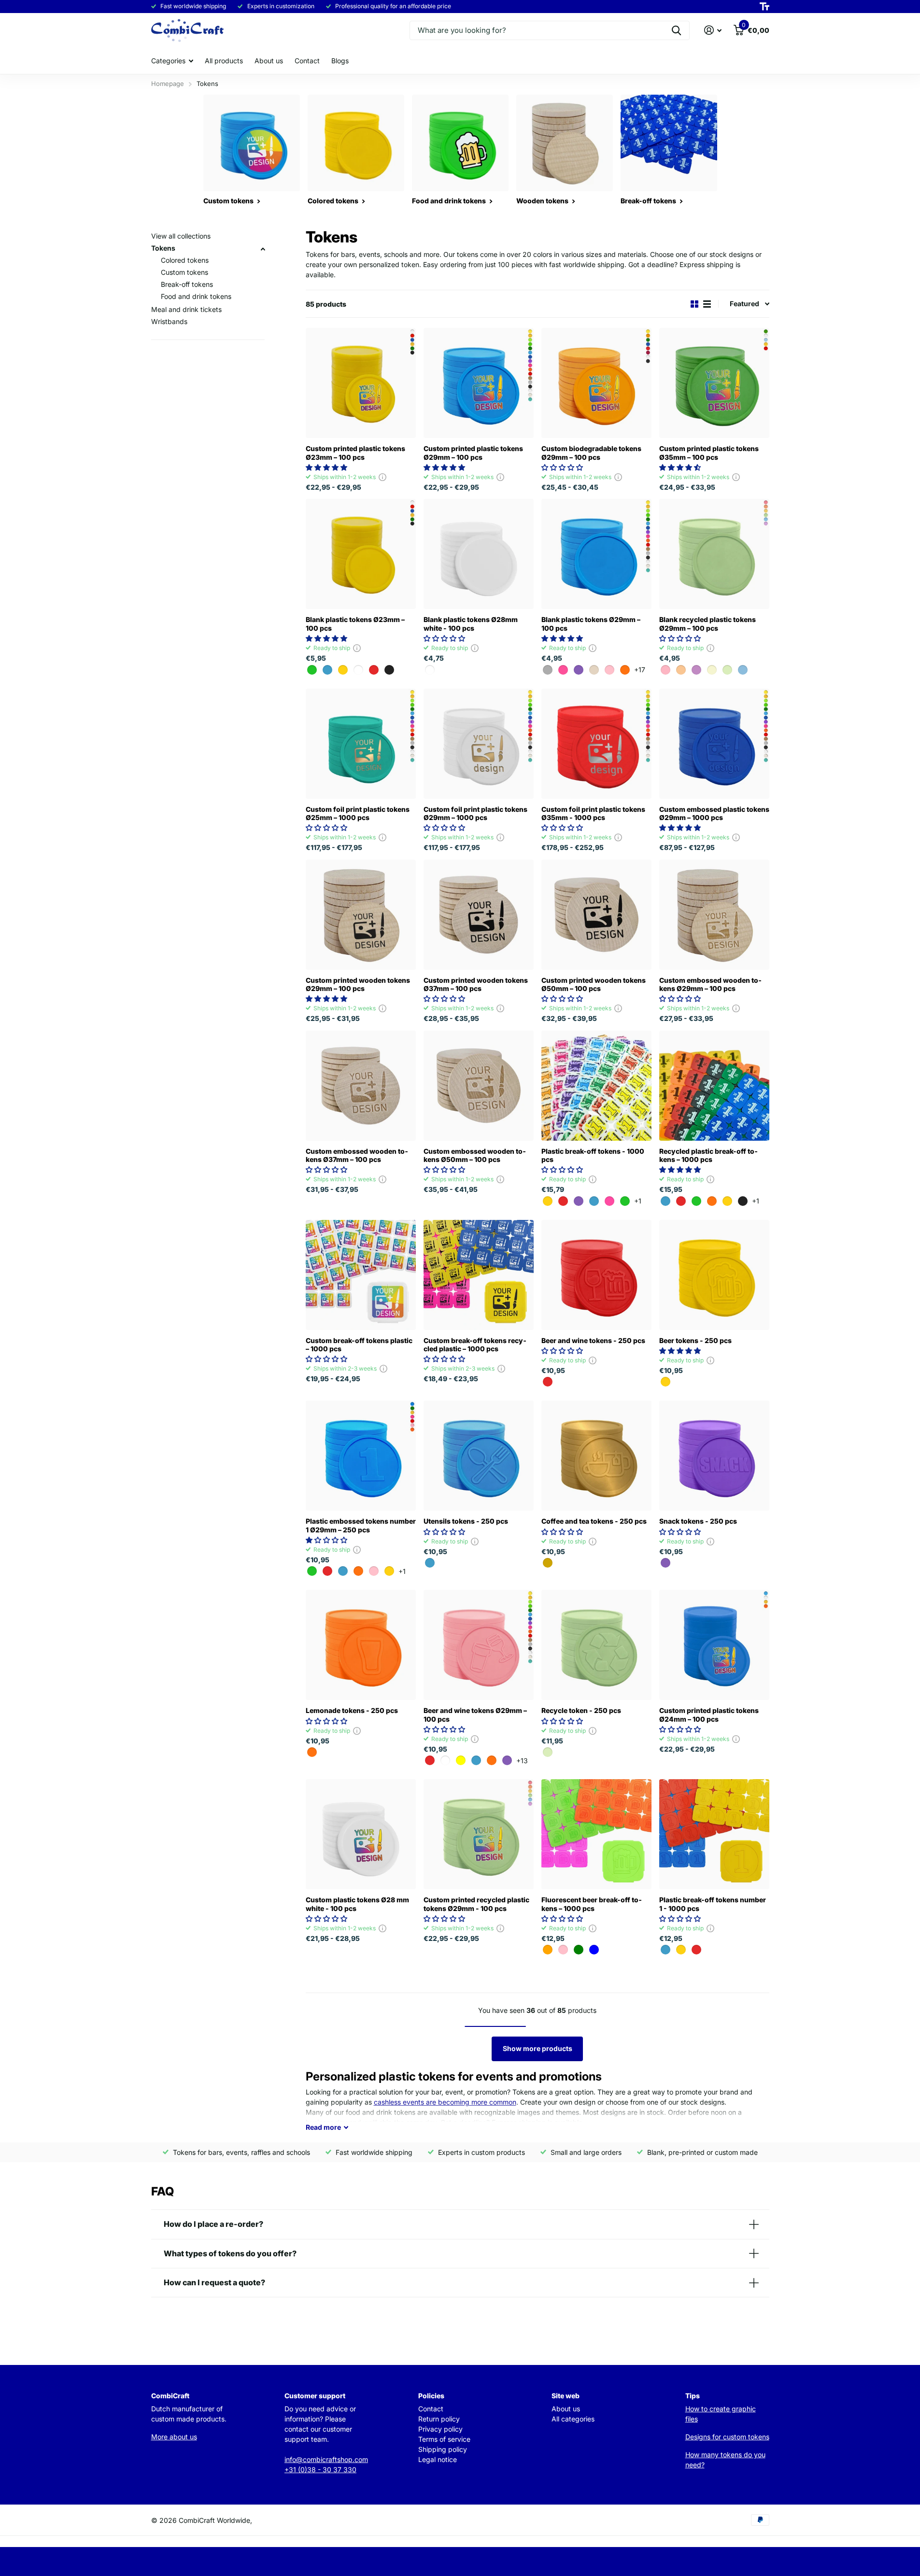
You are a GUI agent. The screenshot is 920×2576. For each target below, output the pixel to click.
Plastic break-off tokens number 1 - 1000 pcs (713, 1904)
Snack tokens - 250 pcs (698, 1521)
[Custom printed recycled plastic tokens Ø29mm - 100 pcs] (479, 1834)
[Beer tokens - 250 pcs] (714, 1275)
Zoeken (676, 30)
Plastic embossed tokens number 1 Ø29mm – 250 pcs (361, 1525)
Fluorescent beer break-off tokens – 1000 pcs (592, 1904)
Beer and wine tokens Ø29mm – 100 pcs (475, 1714)
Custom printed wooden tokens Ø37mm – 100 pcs (476, 984)
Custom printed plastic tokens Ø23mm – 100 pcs (355, 453)
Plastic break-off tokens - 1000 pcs (593, 1155)
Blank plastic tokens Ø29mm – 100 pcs (591, 623)
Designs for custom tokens (727, 2437)
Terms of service (444, 2439)
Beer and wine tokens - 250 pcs (593, 1340)
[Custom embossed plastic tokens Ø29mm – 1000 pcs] (714, 744)
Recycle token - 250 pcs (581, 1710)
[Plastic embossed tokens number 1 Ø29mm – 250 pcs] (361, 1456)
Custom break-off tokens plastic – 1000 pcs (359, 1345)
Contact (307, 61)
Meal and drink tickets (186, 309)
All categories (573, 2419)
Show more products (538, 2048)
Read (323, 2127)
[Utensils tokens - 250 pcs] (479, 1456)
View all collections (181, 236)
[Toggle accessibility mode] (764, 7)
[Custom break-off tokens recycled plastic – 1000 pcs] (479, 1275)
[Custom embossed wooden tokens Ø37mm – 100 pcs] (361, 1086)
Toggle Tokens (263, 249)
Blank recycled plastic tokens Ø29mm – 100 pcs (708, 623)
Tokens (163, 248)
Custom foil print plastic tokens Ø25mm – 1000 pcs (358, 813)
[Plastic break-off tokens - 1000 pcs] (596, 1086)
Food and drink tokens (196, 296)
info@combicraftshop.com (326, 2459)
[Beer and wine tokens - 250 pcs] (596, 1275)
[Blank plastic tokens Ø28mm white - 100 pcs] (479, 554)
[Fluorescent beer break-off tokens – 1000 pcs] (596, 1834)
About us (269, 61)
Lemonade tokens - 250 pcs (352, 1710)
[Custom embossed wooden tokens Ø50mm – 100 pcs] (479, 1086)
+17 (640, 670)
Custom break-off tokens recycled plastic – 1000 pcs (475, 1345)
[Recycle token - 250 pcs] (596, 1645)
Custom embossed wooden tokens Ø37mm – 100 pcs (357, 1155)
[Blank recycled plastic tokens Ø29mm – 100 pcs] (714, 554)
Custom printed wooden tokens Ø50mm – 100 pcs (594, 984)
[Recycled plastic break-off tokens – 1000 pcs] (714, 1086)
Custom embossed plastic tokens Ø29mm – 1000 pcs (714, 813)
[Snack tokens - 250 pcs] (714, 1456)
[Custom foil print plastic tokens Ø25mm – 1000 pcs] (361, 744)
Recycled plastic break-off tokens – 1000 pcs (708, 1155)
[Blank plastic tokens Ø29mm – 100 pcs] (596, 554)
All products (224, 61)
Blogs (340, 61)
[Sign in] (713, 30)
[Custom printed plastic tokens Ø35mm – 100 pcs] (714, 383)
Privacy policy (440, 2429)
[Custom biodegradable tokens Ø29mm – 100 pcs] (596, 383)
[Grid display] (694, 304)
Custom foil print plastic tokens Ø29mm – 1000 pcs (475, 813)
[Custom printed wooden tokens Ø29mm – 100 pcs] (361, 915)
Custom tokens (184, 272)
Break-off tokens (187, 284)
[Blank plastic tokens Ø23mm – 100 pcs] (361, 554)
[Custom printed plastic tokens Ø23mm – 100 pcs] (361, 383)
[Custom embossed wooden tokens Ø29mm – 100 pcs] (714, 915)
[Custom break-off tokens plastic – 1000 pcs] (361, 1275)
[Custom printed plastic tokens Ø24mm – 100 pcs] (714, 1645)
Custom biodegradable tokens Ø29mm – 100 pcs (591, 453)
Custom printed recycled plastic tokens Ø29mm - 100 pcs (476, 1904)
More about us (174, 2437)
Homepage (168, 84)
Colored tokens (185, 260)
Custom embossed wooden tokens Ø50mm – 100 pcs (475, 1155)
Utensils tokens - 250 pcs (466, 1521)
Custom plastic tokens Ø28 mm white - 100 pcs (357, 1904)
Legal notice (438, 2459)
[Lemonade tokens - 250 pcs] (361, 1645)
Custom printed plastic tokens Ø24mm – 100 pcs (709, 1714)
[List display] (707, 304)
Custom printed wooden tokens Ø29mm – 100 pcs (358, 984)
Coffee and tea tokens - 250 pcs (594, 1521)
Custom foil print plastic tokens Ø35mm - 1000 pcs (593, 813)
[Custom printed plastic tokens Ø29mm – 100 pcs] (479, 383)
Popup (382, 477)
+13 (522, 1761)
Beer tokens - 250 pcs (695, 1340)
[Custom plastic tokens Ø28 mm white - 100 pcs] (361, 1834)
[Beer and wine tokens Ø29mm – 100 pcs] (479, 1645)
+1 (638, 1201)
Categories (168, 61)
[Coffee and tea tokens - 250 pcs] (596, 1456)
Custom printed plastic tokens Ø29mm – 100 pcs (473, 453)
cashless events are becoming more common (445, 2102)
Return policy (439, 2419)
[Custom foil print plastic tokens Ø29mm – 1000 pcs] (479, 744)
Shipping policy (443, 2449)
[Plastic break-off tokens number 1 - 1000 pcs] (714, 1834)
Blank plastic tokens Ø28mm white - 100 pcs (471, 623)
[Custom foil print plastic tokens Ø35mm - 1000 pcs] (596, 744)
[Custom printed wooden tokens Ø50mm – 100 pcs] (596, 915)
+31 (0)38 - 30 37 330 (320, 2470)
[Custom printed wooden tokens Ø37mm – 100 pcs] (479, 915)
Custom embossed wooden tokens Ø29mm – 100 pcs (710, 984)
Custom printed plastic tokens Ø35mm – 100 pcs (709, 453)
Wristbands (169, 321)
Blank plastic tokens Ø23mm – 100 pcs (355, 623)
